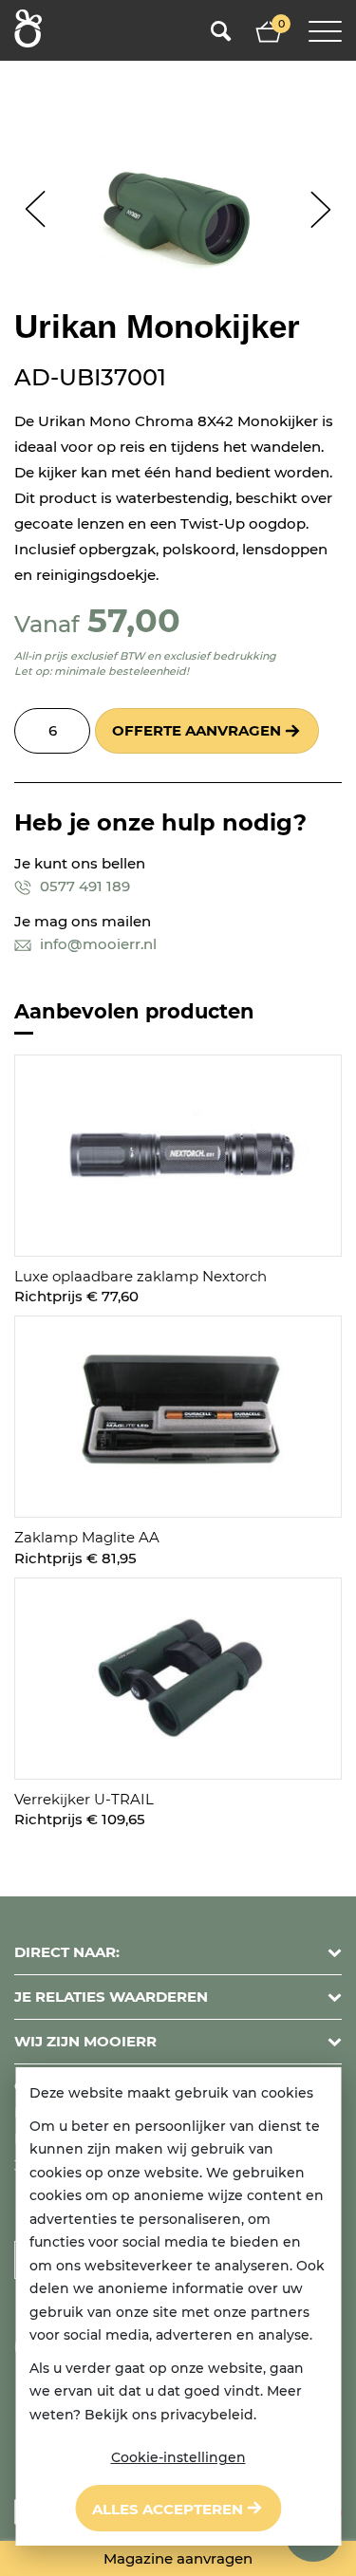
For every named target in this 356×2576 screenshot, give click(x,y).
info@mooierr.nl (96, 944)
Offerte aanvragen (197, 730)
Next (320, 209)
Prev (36, 209)
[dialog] (178, 2306)
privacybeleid (207, 2415)
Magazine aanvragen (178, 2558)
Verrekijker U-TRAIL (84, 1799)
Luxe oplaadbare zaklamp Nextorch (141, 1276)
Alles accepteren (168, 2509)
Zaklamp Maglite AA (87, 1537)
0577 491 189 (83, 886)
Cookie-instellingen (178, 2457)
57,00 (134, 620)
